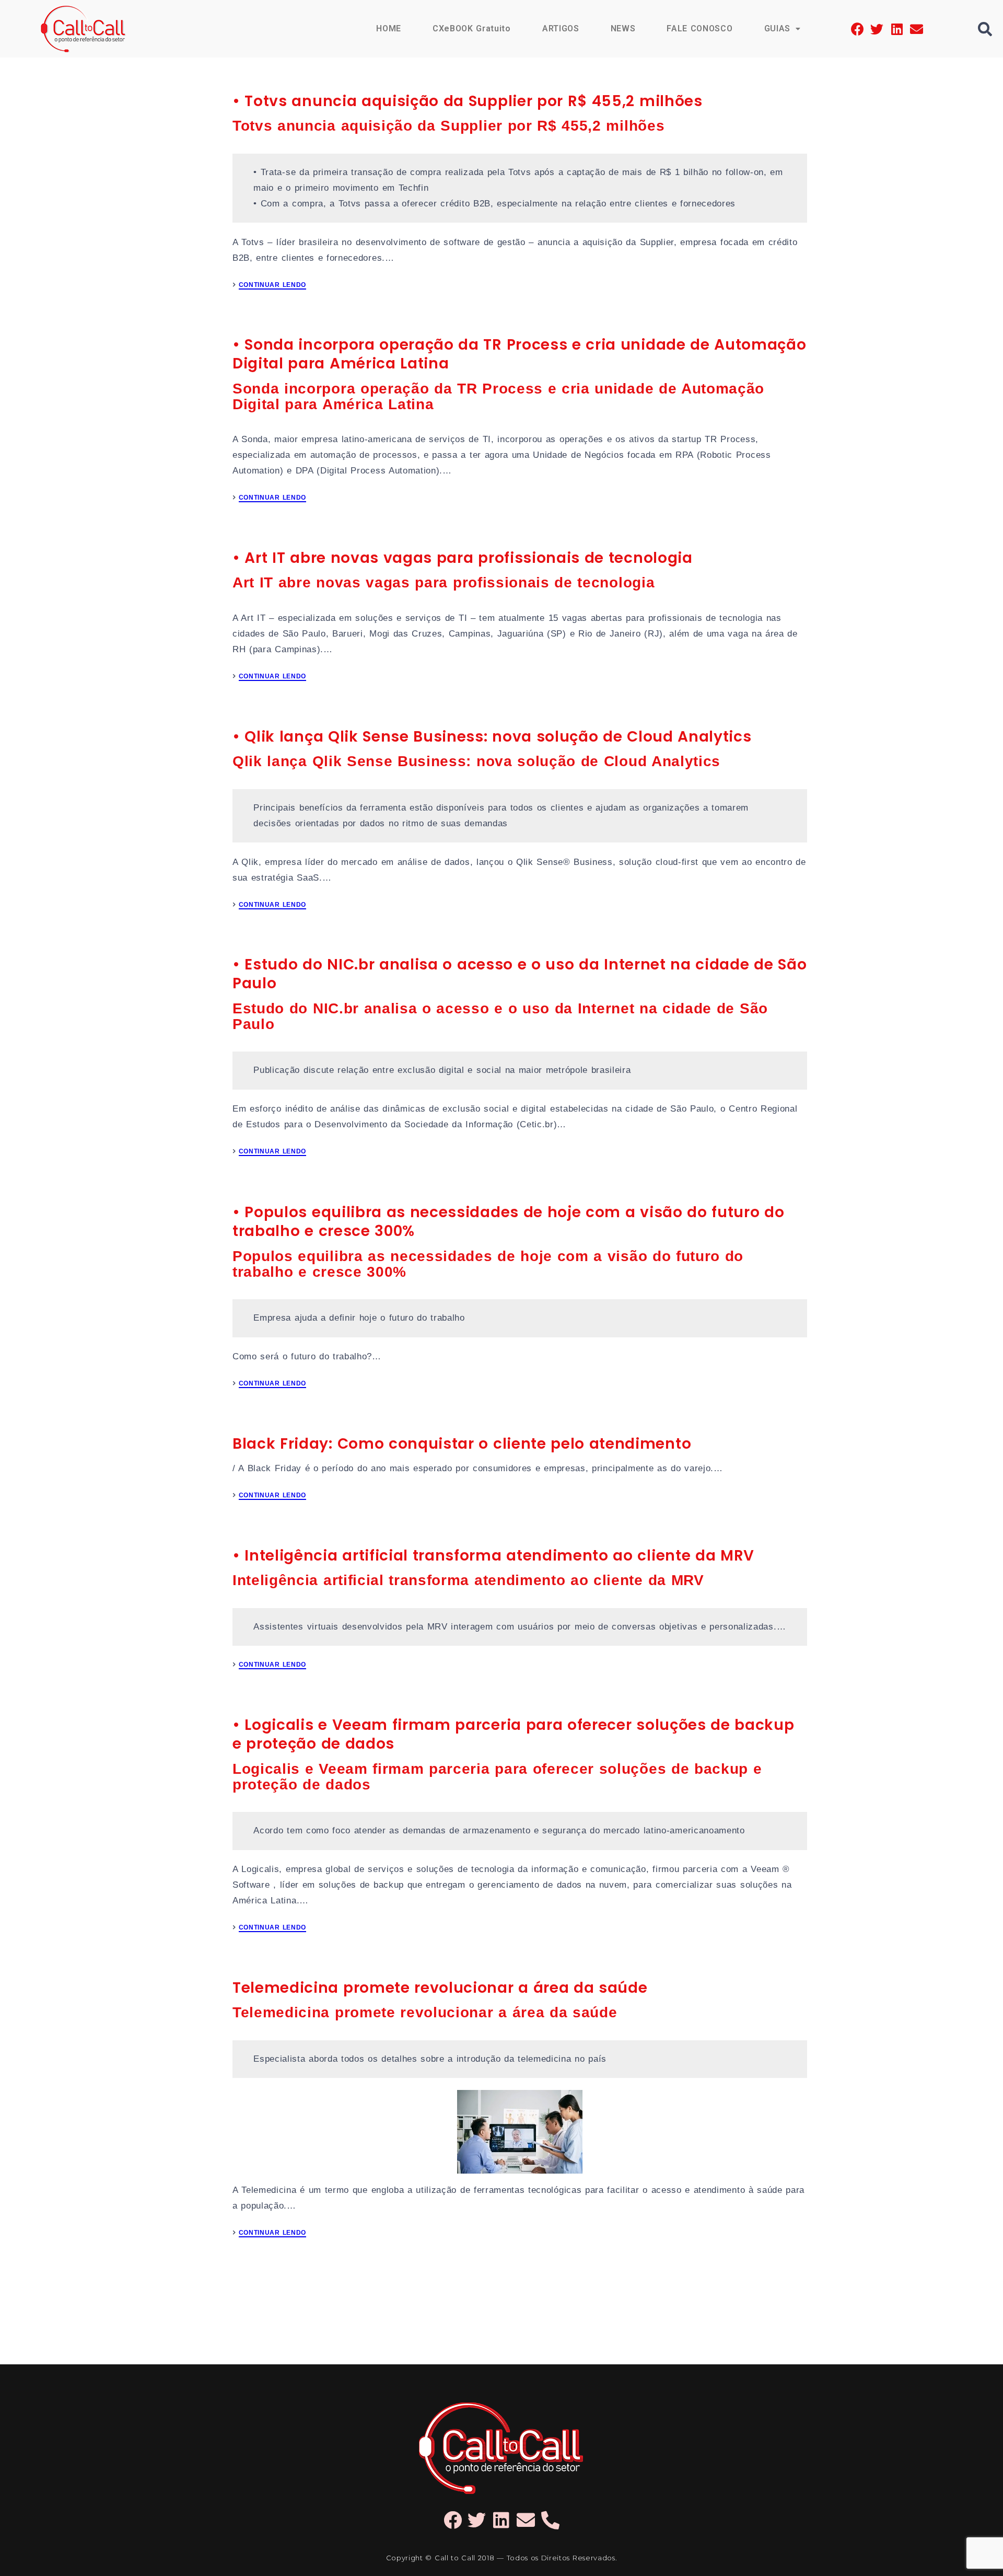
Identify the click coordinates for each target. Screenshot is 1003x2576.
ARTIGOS (561, 28)
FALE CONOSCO (699, 28)
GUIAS (777, 28)
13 (564, 2289)
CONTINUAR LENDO (272, 285)
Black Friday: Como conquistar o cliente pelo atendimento (462, 1444)
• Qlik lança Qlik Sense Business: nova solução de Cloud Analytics (492, 737)
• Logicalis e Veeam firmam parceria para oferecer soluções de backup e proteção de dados (513, 1734)
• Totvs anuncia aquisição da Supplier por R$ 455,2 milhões (468, 101)
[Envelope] (917, 29)
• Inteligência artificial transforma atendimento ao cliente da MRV (493, 1556)
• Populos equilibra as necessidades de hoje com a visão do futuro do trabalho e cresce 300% (508, 1222)
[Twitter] (877, 29)
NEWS (623, 28)
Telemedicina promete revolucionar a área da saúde (440, 1988)
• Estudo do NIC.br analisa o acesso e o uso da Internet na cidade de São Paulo (520, 974)
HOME (389, 28)
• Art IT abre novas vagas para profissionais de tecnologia (463, 558)
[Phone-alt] (550, 2520)
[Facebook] (858, 29)
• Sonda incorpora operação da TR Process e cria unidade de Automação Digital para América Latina (519, 354)
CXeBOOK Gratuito (472, 28)
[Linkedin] (897, 29)
